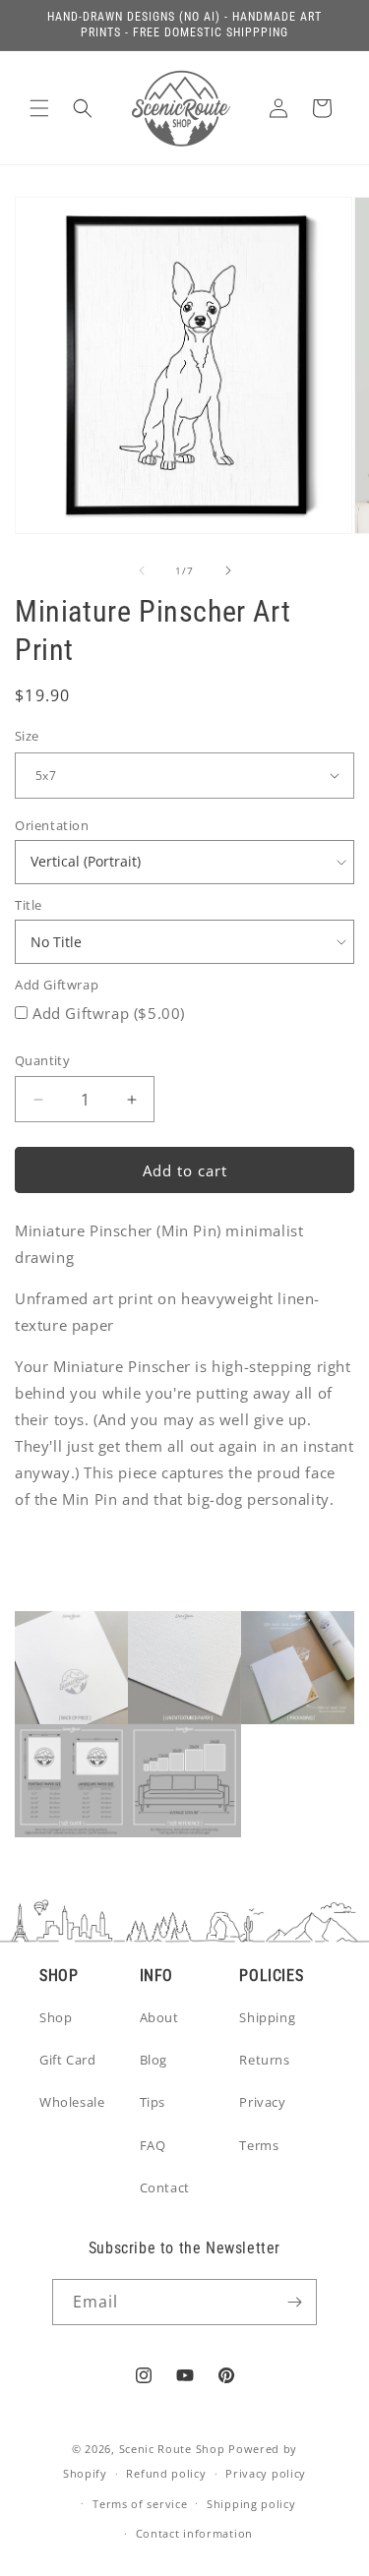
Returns (264, 2060)
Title (29, 905)
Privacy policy (266, 2473)
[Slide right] (228, 570)
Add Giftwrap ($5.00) (109, 1013)
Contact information (194, 2533)
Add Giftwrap (57, 985)
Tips (153, 2102)
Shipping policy (251, 2504)
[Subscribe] (294, 2302)
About (159, 2017)
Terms (259, 2145)
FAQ (153, 2145)
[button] (39, 108)
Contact (165, 2187)
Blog (154, 2060)
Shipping (267, 2017)
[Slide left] (142, 570)
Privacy (262, 2102)
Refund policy (166, 2473)
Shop (56, 2017)
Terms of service (140, 2504)
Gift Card (67, 2060)
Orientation (52, 825)
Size (27, 736)
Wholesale (72, 2102)
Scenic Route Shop (172, 2449)
